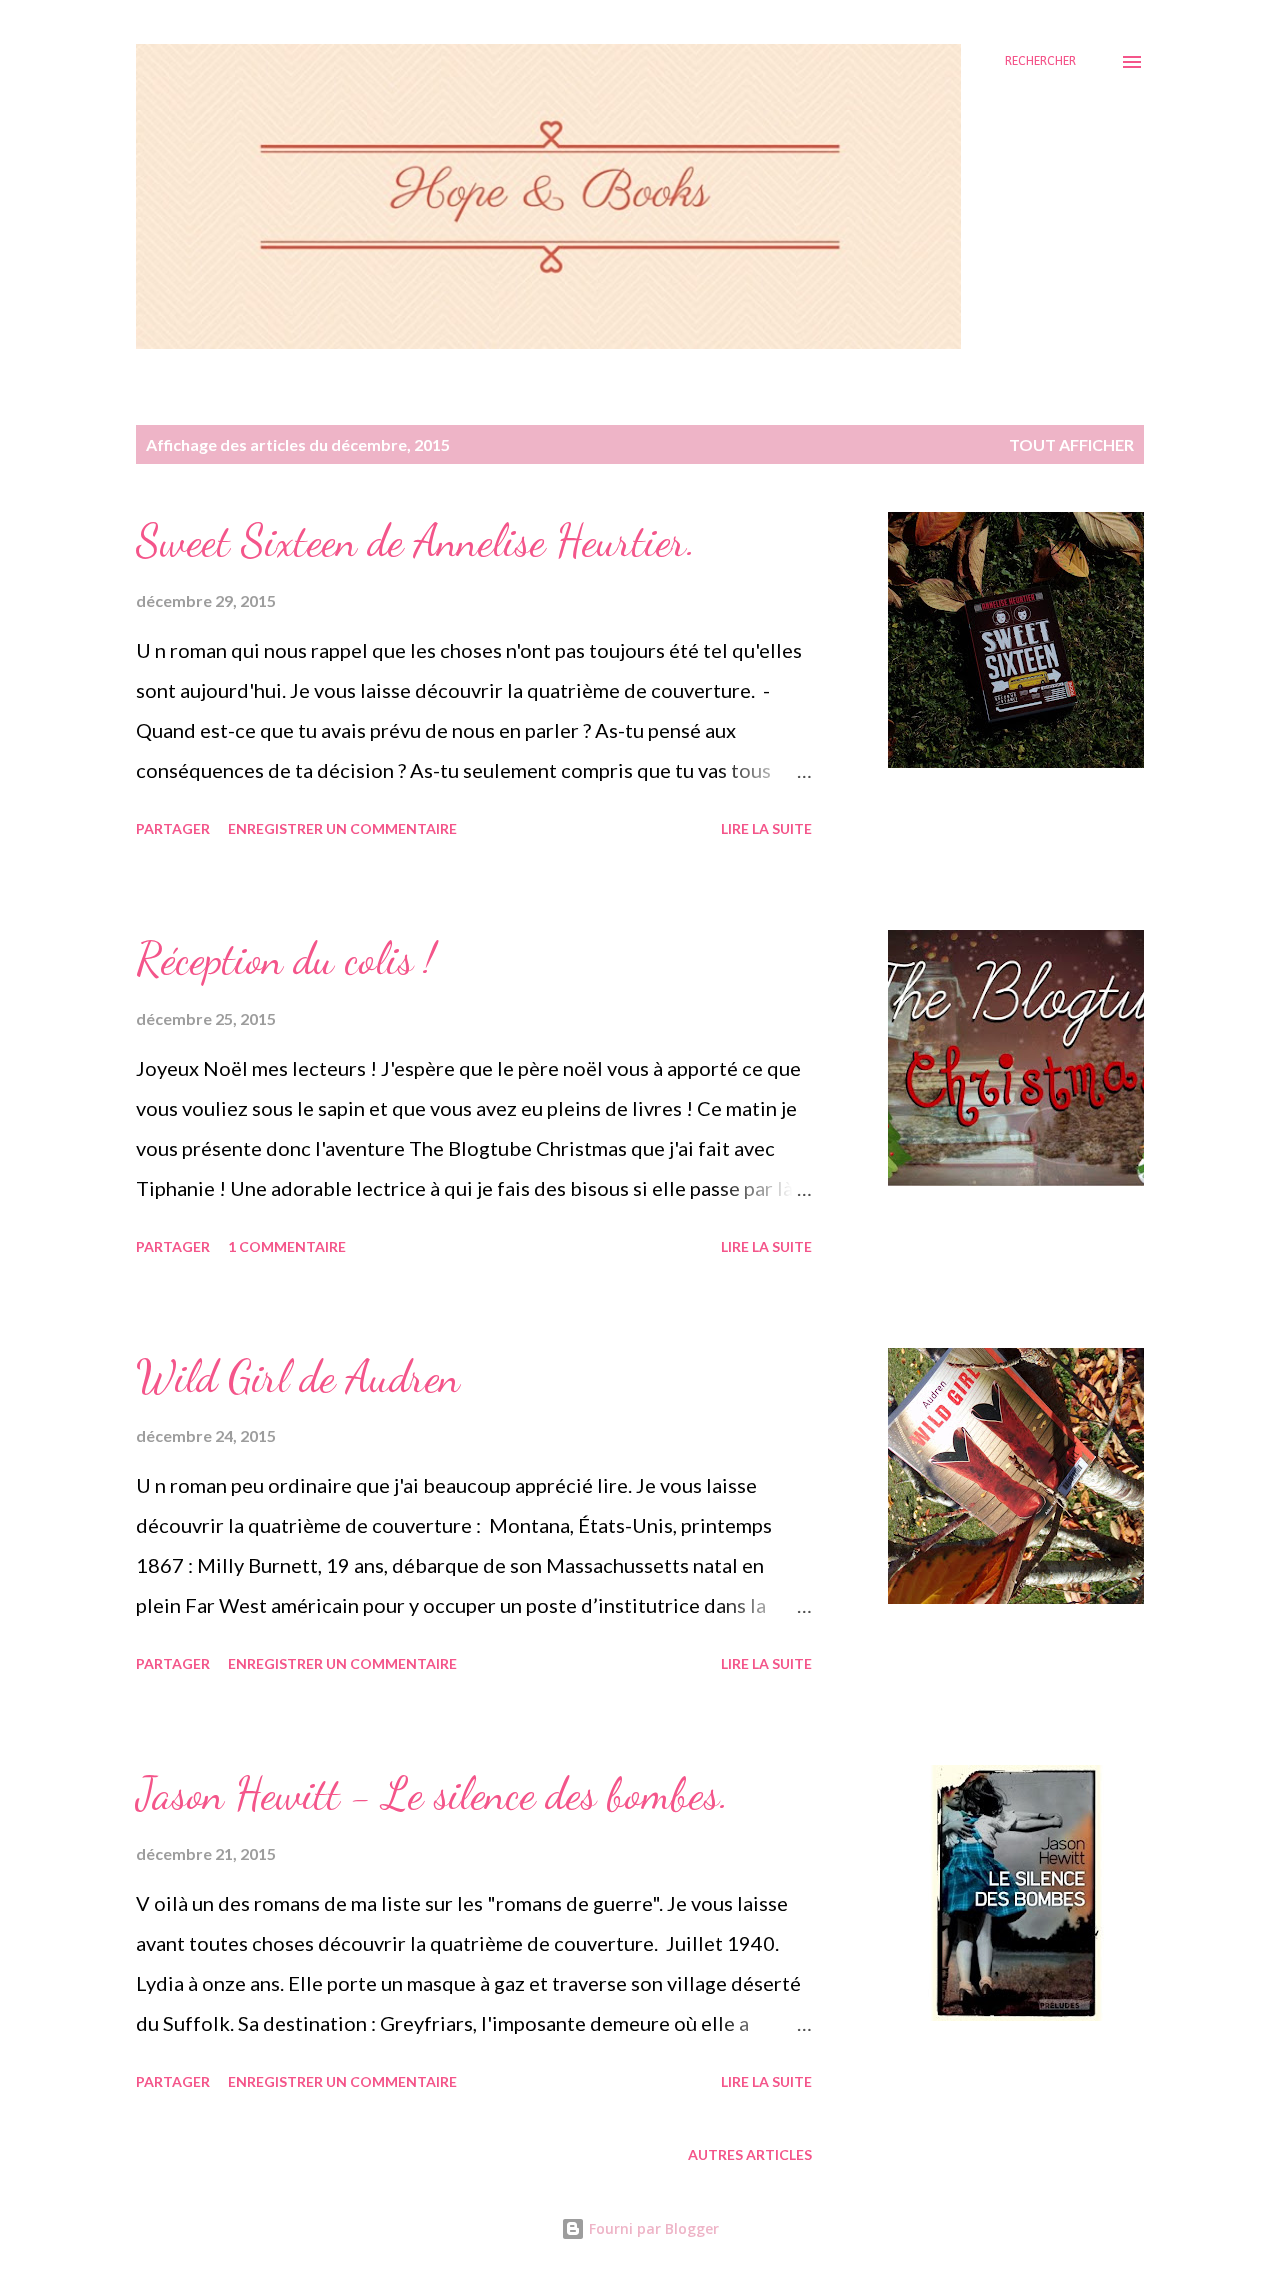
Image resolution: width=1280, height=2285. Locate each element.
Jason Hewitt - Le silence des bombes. (432, 1794)
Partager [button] (173, 828)
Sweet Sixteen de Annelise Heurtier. (416, 541)
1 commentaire (287, 1246)
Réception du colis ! (285, 959)
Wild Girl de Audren (298, 1377)
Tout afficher (1071, 444)
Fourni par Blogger (652, 2228)
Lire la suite (766, 828)
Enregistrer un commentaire (342, 828)
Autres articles (750, 2154)
